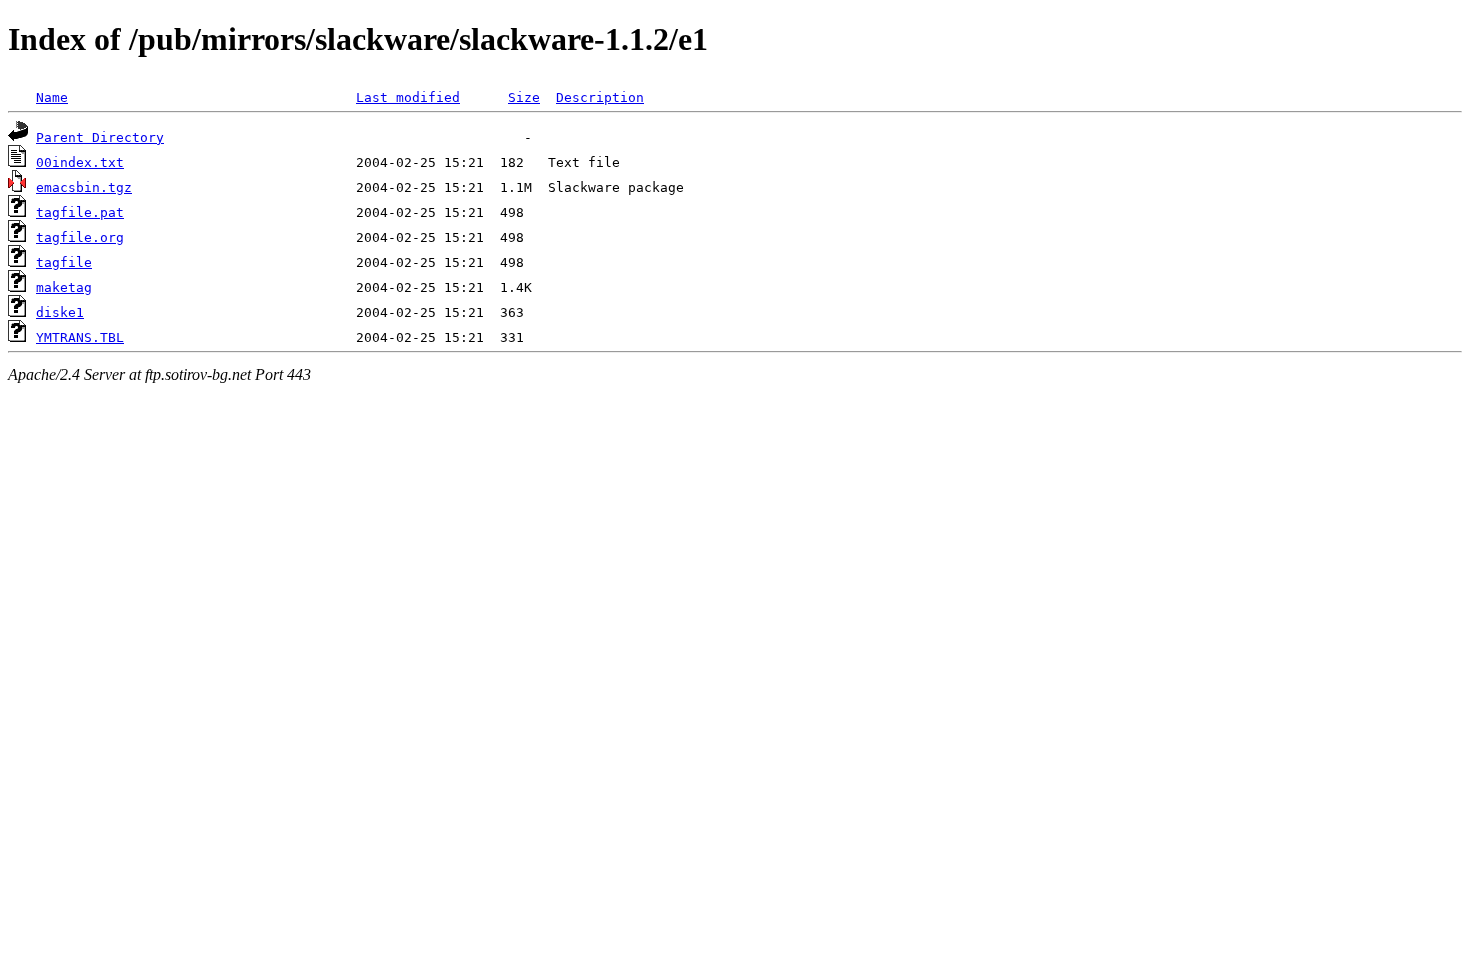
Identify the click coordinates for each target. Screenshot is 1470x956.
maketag (64, 287)
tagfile (64, 262)
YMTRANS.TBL (80, 337)
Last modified (408, 97)
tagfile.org (80, 237)
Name (52, 97)
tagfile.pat (80, 212)
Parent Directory (100, 137)
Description (600, 97)
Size (524, 97)
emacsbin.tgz (84, 187)
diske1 (60, 312)
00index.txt (80, 162)
